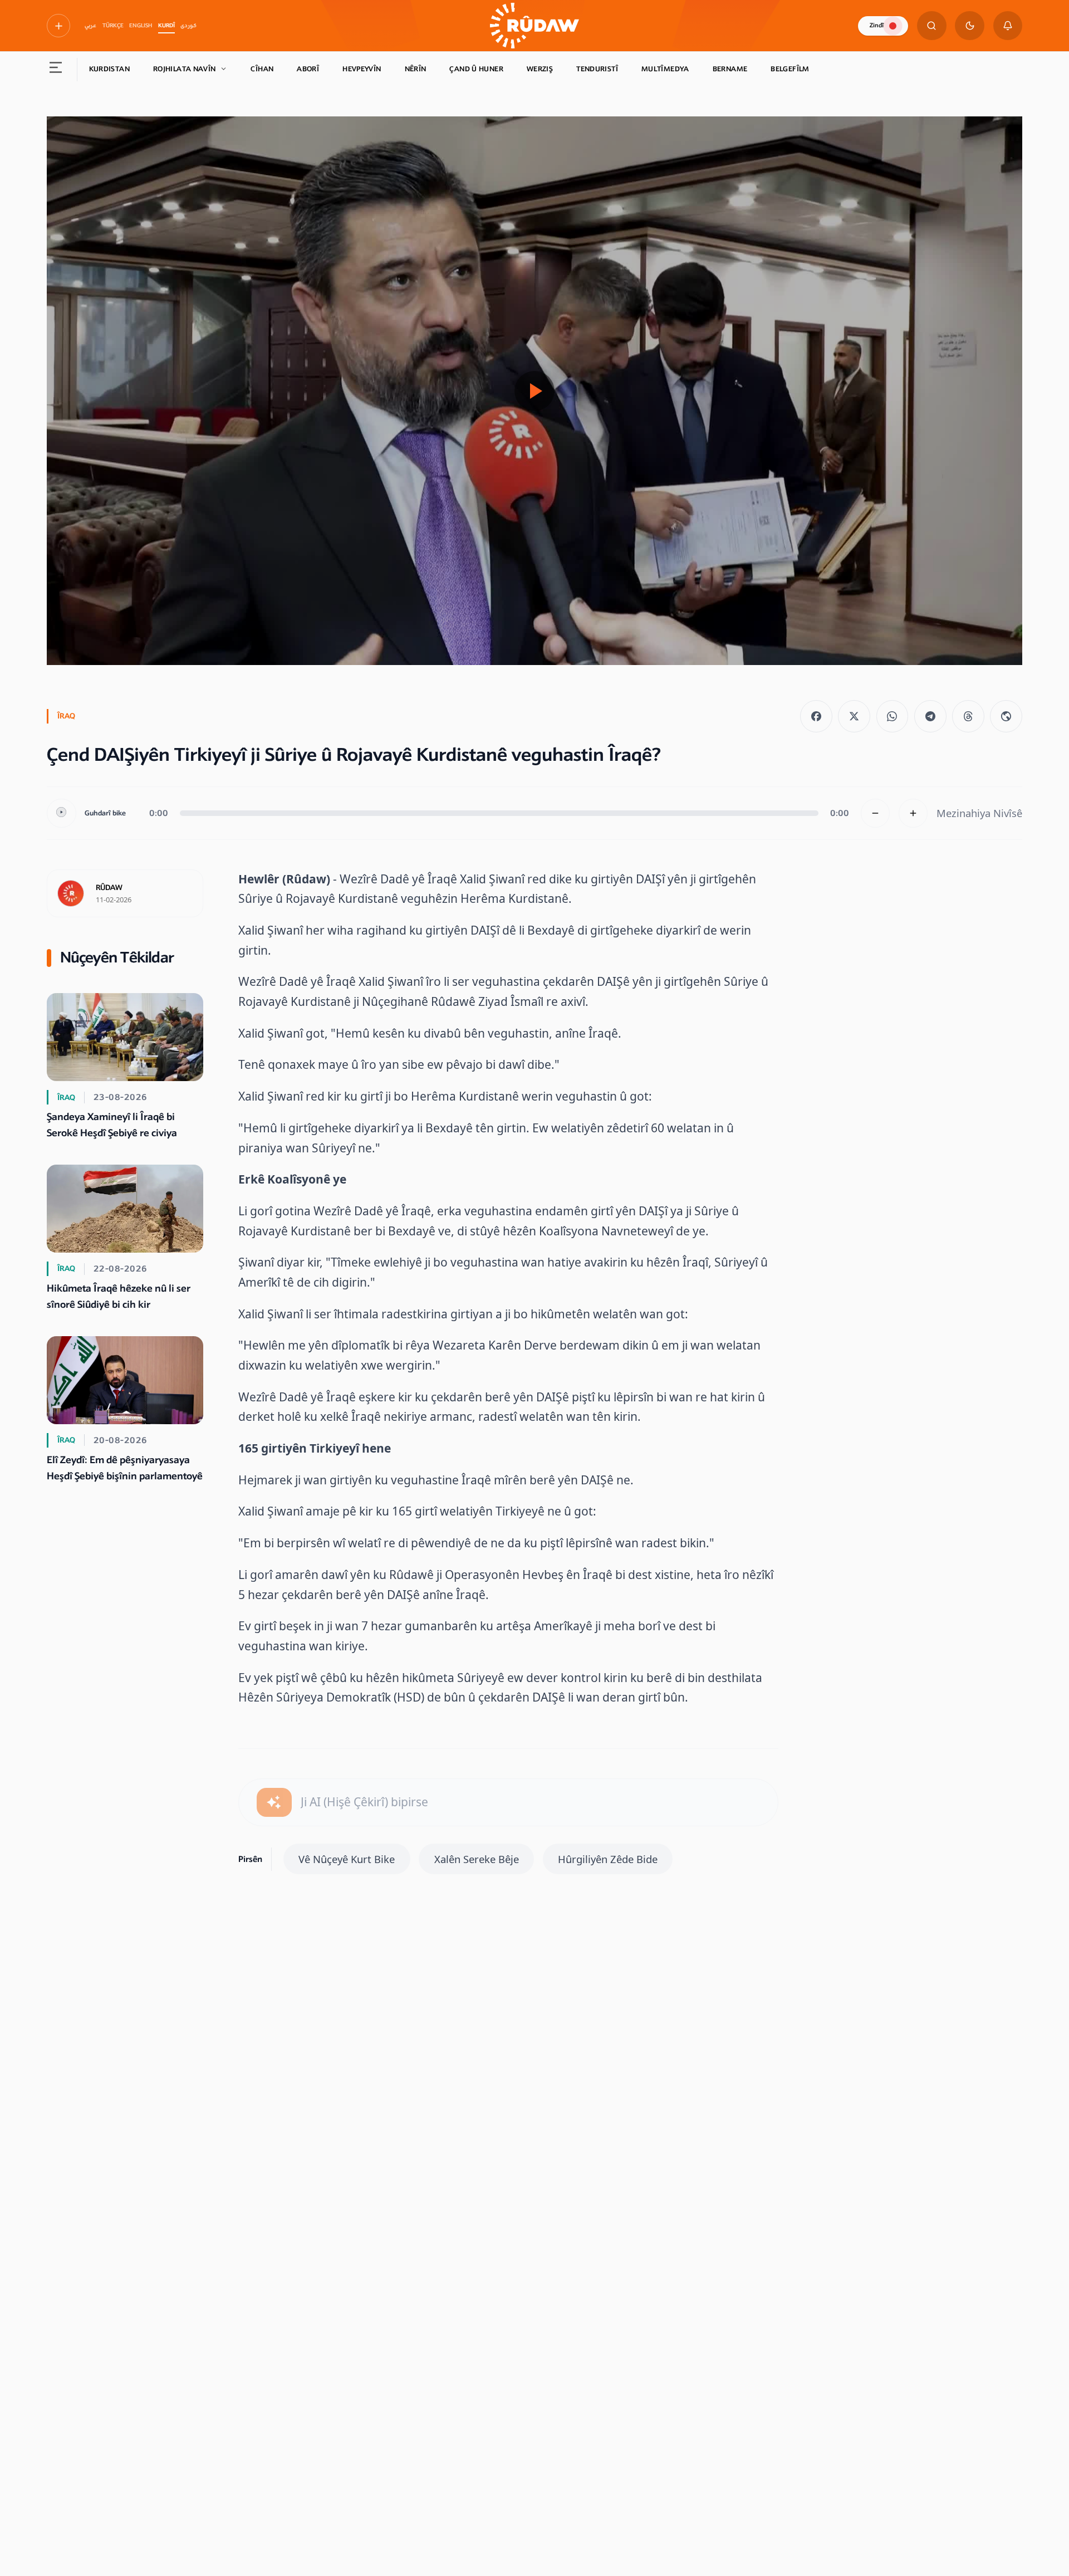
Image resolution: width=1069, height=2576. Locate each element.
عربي (90, 26)
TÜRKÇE (113, 26)
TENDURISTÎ (597, 69)
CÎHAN (262, 69)
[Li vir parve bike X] (854, 716)
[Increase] (913, 813)
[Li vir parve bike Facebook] (816, 716)
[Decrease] (876, 813)
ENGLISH (141, 26)
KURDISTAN (109, 69)
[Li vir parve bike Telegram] (930, 716)
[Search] (932, 26)
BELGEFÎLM (790, 69)
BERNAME (730, 69)
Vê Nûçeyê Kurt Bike (347, 1859)
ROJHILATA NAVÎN (185, 69)
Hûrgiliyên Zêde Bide (608, 1859)
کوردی (188, 26)
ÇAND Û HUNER (476, 69)
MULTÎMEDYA (665, 69)
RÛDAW (109, 888)
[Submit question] (274, 1803)
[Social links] (58, 26)
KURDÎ (166, 26)
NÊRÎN (416, 69)
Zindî (877, 25)
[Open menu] (56, 70)
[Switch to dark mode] (970, 26)
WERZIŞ (540, 69)
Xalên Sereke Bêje (477, 1859)
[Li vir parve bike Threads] (968, 716)
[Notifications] (1008, 26)
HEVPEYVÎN (362, 69)
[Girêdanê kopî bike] (1006, 716)
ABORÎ (308, 69)
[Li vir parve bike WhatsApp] (893, 716)
